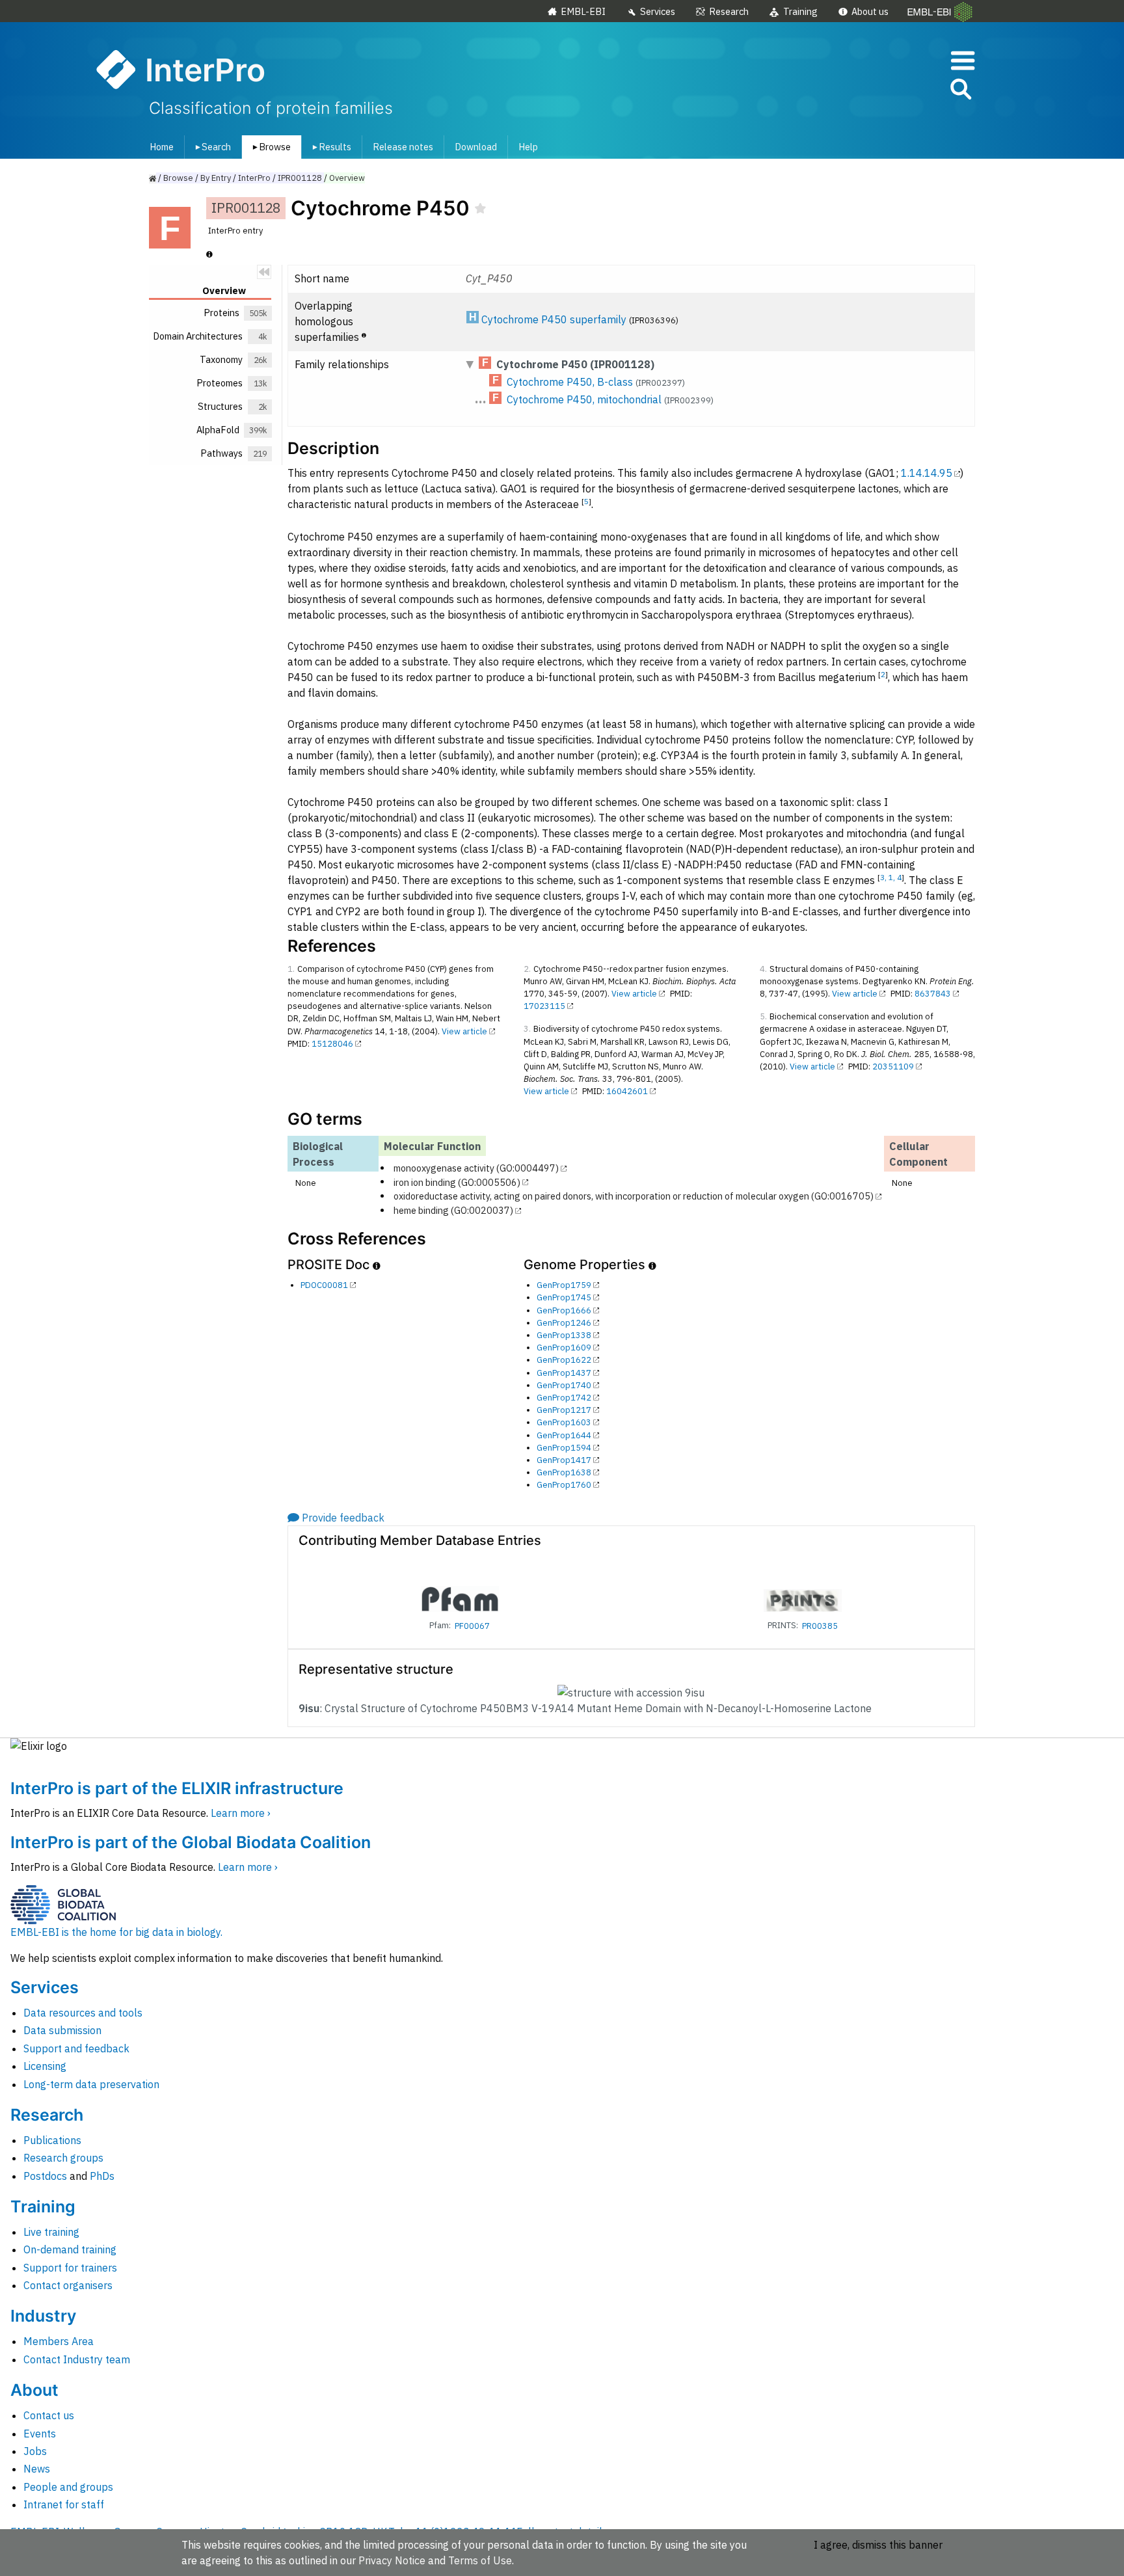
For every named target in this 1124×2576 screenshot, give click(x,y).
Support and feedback (76, 2048)
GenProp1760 (564, 1485)
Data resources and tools (83, 2013)
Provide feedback (343, 1518)
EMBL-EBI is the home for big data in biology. (116, 1932)
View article (464, 1031)
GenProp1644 (564, 1435)
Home (162, 147)
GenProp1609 (564, 1348)
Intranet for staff (64, 2504)
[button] (960, 91)
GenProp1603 (564, 1422)
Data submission (62, 2030)
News (37, 2469)
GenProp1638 (564, 1472)
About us (870, 11)
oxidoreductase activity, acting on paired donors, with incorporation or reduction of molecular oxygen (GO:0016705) (634, 1196)
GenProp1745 (564, 1297)
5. (763, 1016)
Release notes (403, 147)
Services (658, 11)
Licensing (45, 2066)
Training (800, 11)
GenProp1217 (564, 1410)
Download (476, 147)
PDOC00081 (324, 1285)
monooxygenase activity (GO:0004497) (476, 1168)
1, (893, 877)
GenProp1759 (564, 1285)
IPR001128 (300, 178)
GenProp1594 (564, 1448)
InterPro (254, 178)
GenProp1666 (564, 1310)
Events (40, 2434)
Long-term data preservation (91, 2084)
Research (729, 11)
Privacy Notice (392, 2560)
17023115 (544, 1006)
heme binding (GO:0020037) (453, 1210)
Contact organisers (68, 2285)
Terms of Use (480, 2560)
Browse (269, 147)
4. (763, 969)
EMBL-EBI (583, 11)
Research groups (63, 2158)
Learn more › (241, 1813)
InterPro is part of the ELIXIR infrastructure (177, 1788)
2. (527, 969)
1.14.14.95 (927, 473)
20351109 (893, 1067)
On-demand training (70, 2249)
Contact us (49, 2415)
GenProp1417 (564, 1460)
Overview (347, 178)
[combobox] (902, 89)
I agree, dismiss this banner (878, 2545)
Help (528, 147)
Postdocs (45, 2176)
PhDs (102, 2176)
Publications (52, 2140)
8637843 (933, 994)
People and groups (68, 2487)
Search (211, 147)
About (34, 2390)
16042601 (627, 1091)
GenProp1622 (564, 1360)
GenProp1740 (564, 1385)
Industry (43, 2316)
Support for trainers (70, 2268)
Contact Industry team (77, 2359)
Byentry (216, 178)
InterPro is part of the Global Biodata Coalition (191, 1842)
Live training (51, 2232)
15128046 (332, 1044)
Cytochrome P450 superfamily (554, 319)
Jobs (35, 2451)
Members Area (59, 2341)
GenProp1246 (564, 1323)
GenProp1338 (564, 1335)
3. (527, 1029)
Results (329, 147)
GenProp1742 (564, 1398)
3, (884, 877)
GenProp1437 (564, 1373)
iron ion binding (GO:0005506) (457, 1182)
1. (291, 969)
